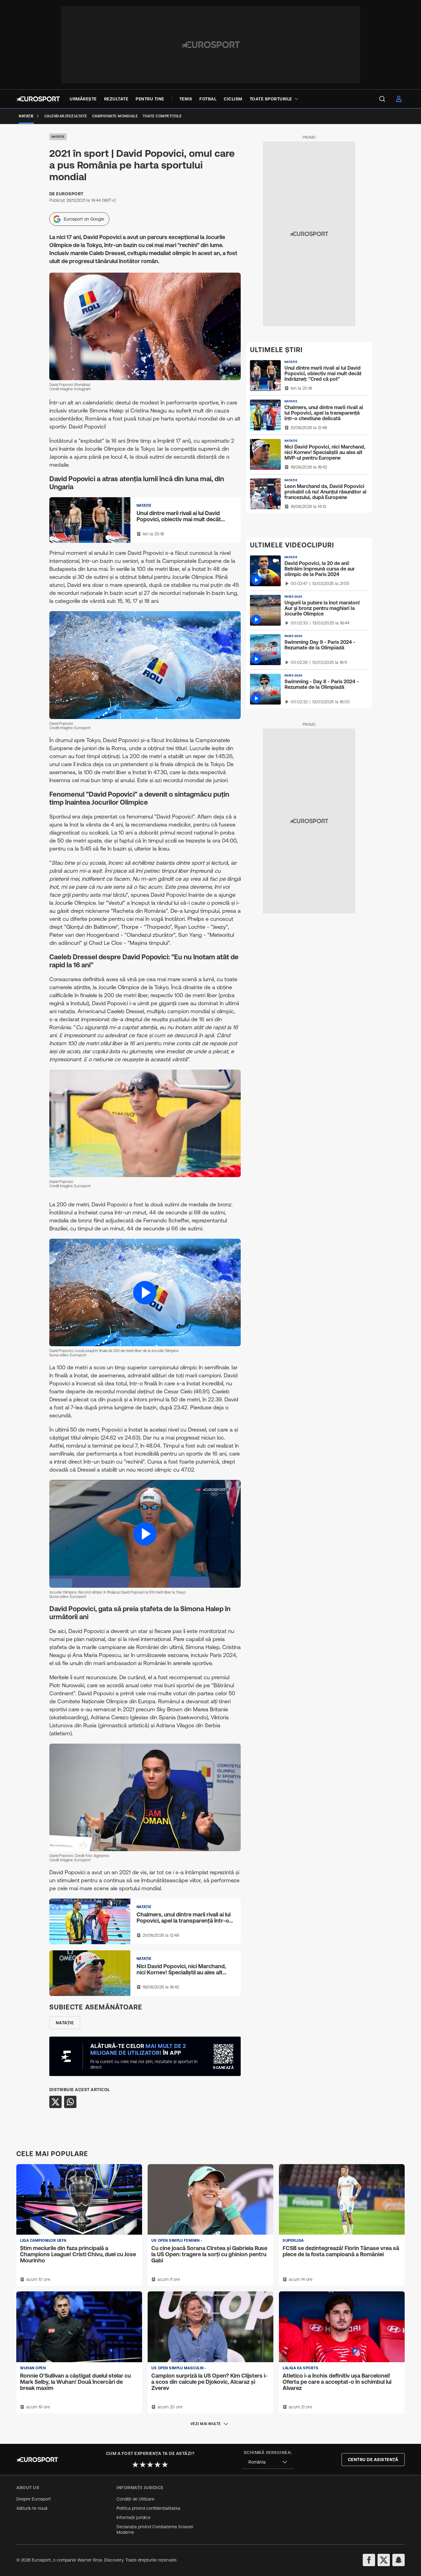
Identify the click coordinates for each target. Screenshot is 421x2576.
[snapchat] (399, 2560)
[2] (143, 2464)
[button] (145, 1292)
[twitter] (384, 2560)
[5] (165, 2464)
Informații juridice (133, 2517)
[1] (135, 2464)
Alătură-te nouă (32, 2508)
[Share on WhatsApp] (70, 2102)
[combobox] (268, 2462)
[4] (157, 2464)
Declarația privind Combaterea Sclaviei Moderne (155, 2529)
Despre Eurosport (34, 2499)
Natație (58, 137)
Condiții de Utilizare (135, 2499)
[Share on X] (55, 2102)
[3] (150, 2464)
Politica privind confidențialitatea (148, 2508)
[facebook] (369, 2560)
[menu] (382, 99)
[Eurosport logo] (38, 99)
